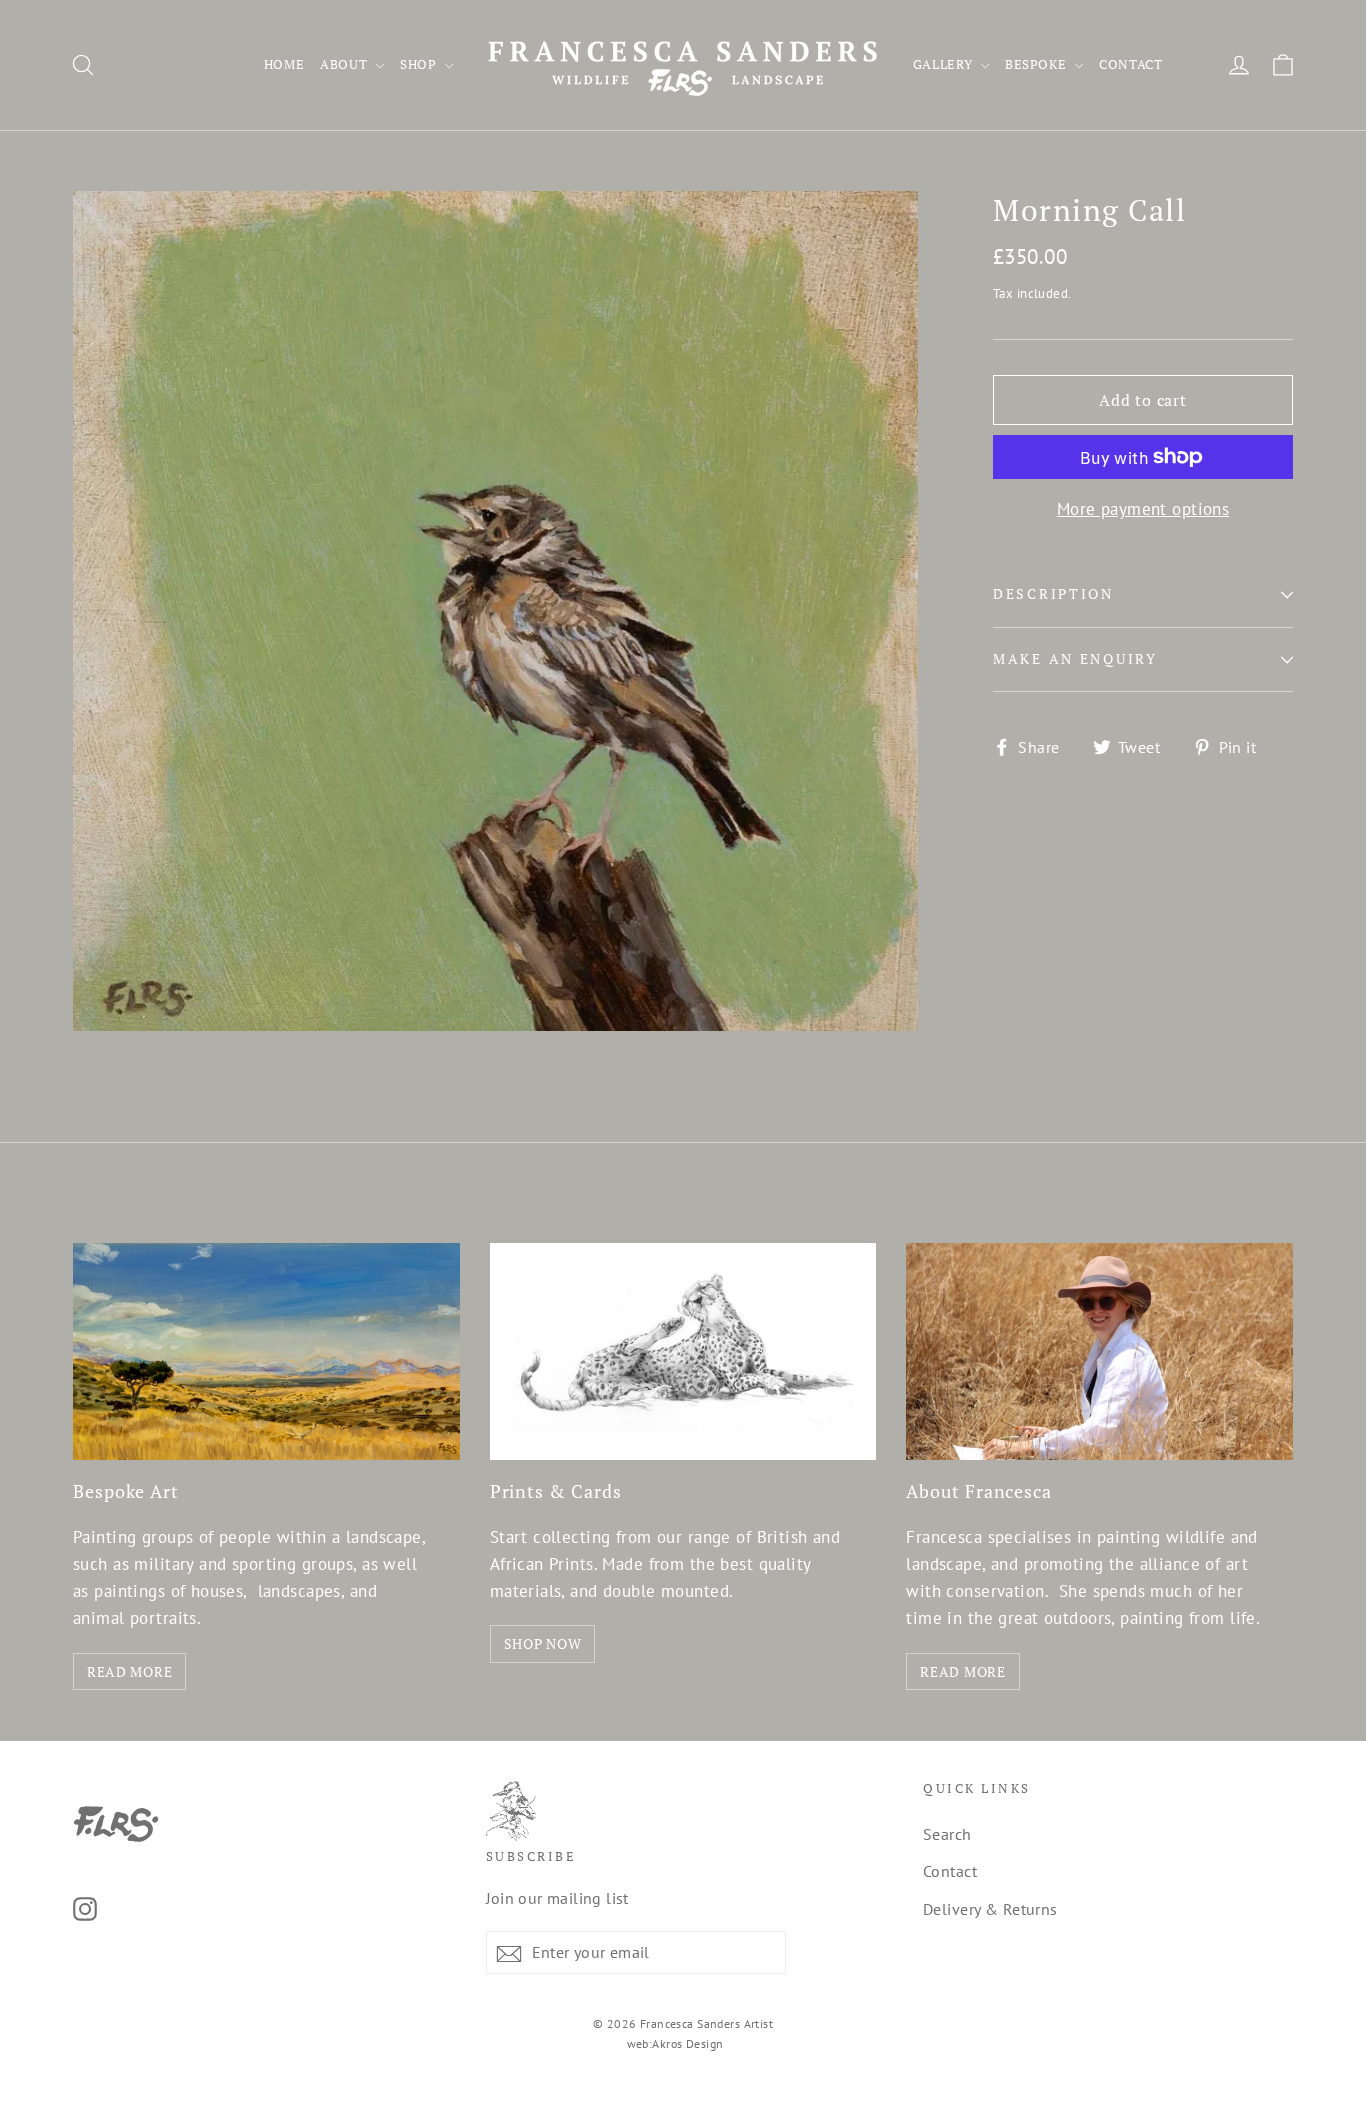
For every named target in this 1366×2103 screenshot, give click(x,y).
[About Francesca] (1099, 1351)
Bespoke (1037, 64)
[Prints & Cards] (683, 1351)
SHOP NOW (543, 1643)
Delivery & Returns (990, 1909)
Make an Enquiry (1075, 659)
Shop (420, 64)
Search (947, 1834)
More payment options (1143, 509)
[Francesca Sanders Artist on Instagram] (85, 1907)
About (345, 64)
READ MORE (129, 1671)
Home (284, 64)
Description (1053, 594)
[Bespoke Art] (266, 1351)
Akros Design (687, 2043)
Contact (1131, 64)
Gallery (944, 64)
